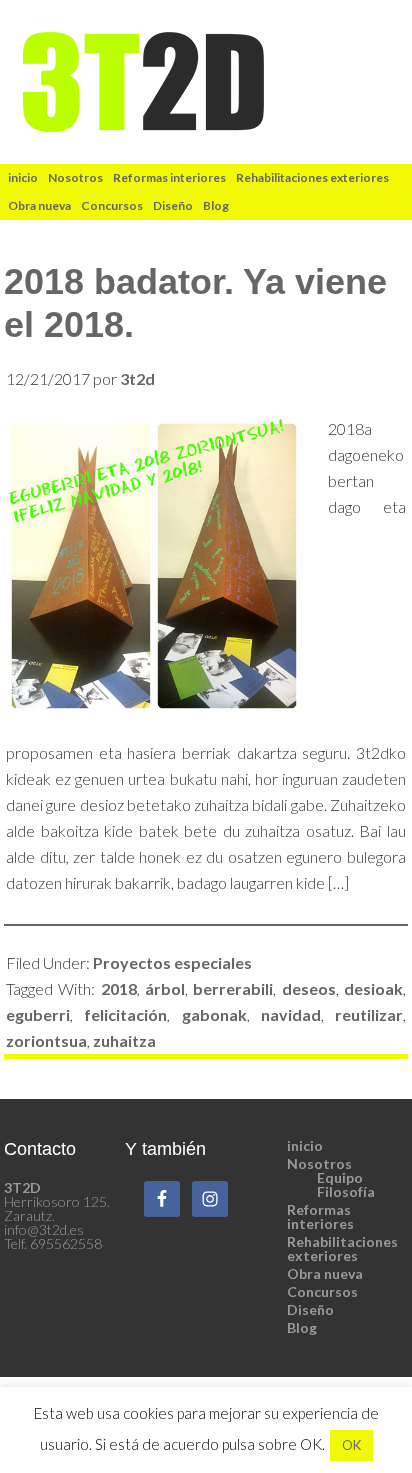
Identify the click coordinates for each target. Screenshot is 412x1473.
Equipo (340, 1177)
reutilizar (369, 1014)
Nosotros (319, 1163)
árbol (165, 988)
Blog (302, 1327)
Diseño (310, 1309)
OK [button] (351, 1445)
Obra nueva (325, 1273)
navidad (291, 1014)
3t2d (206, 82)
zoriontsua (46, 1040)
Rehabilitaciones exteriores (342, 1248)
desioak (373, 988)
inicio (305, 1145)
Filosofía (346, 1191)
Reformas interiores (320, 1216)
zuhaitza (124, 1040)
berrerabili (233, 988)
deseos (309, 988)
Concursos (322, 1291)
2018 (119, 988)
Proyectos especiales (172, 962)
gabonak (214, 1014)
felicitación (125, 1014)
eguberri (38, 1014)
